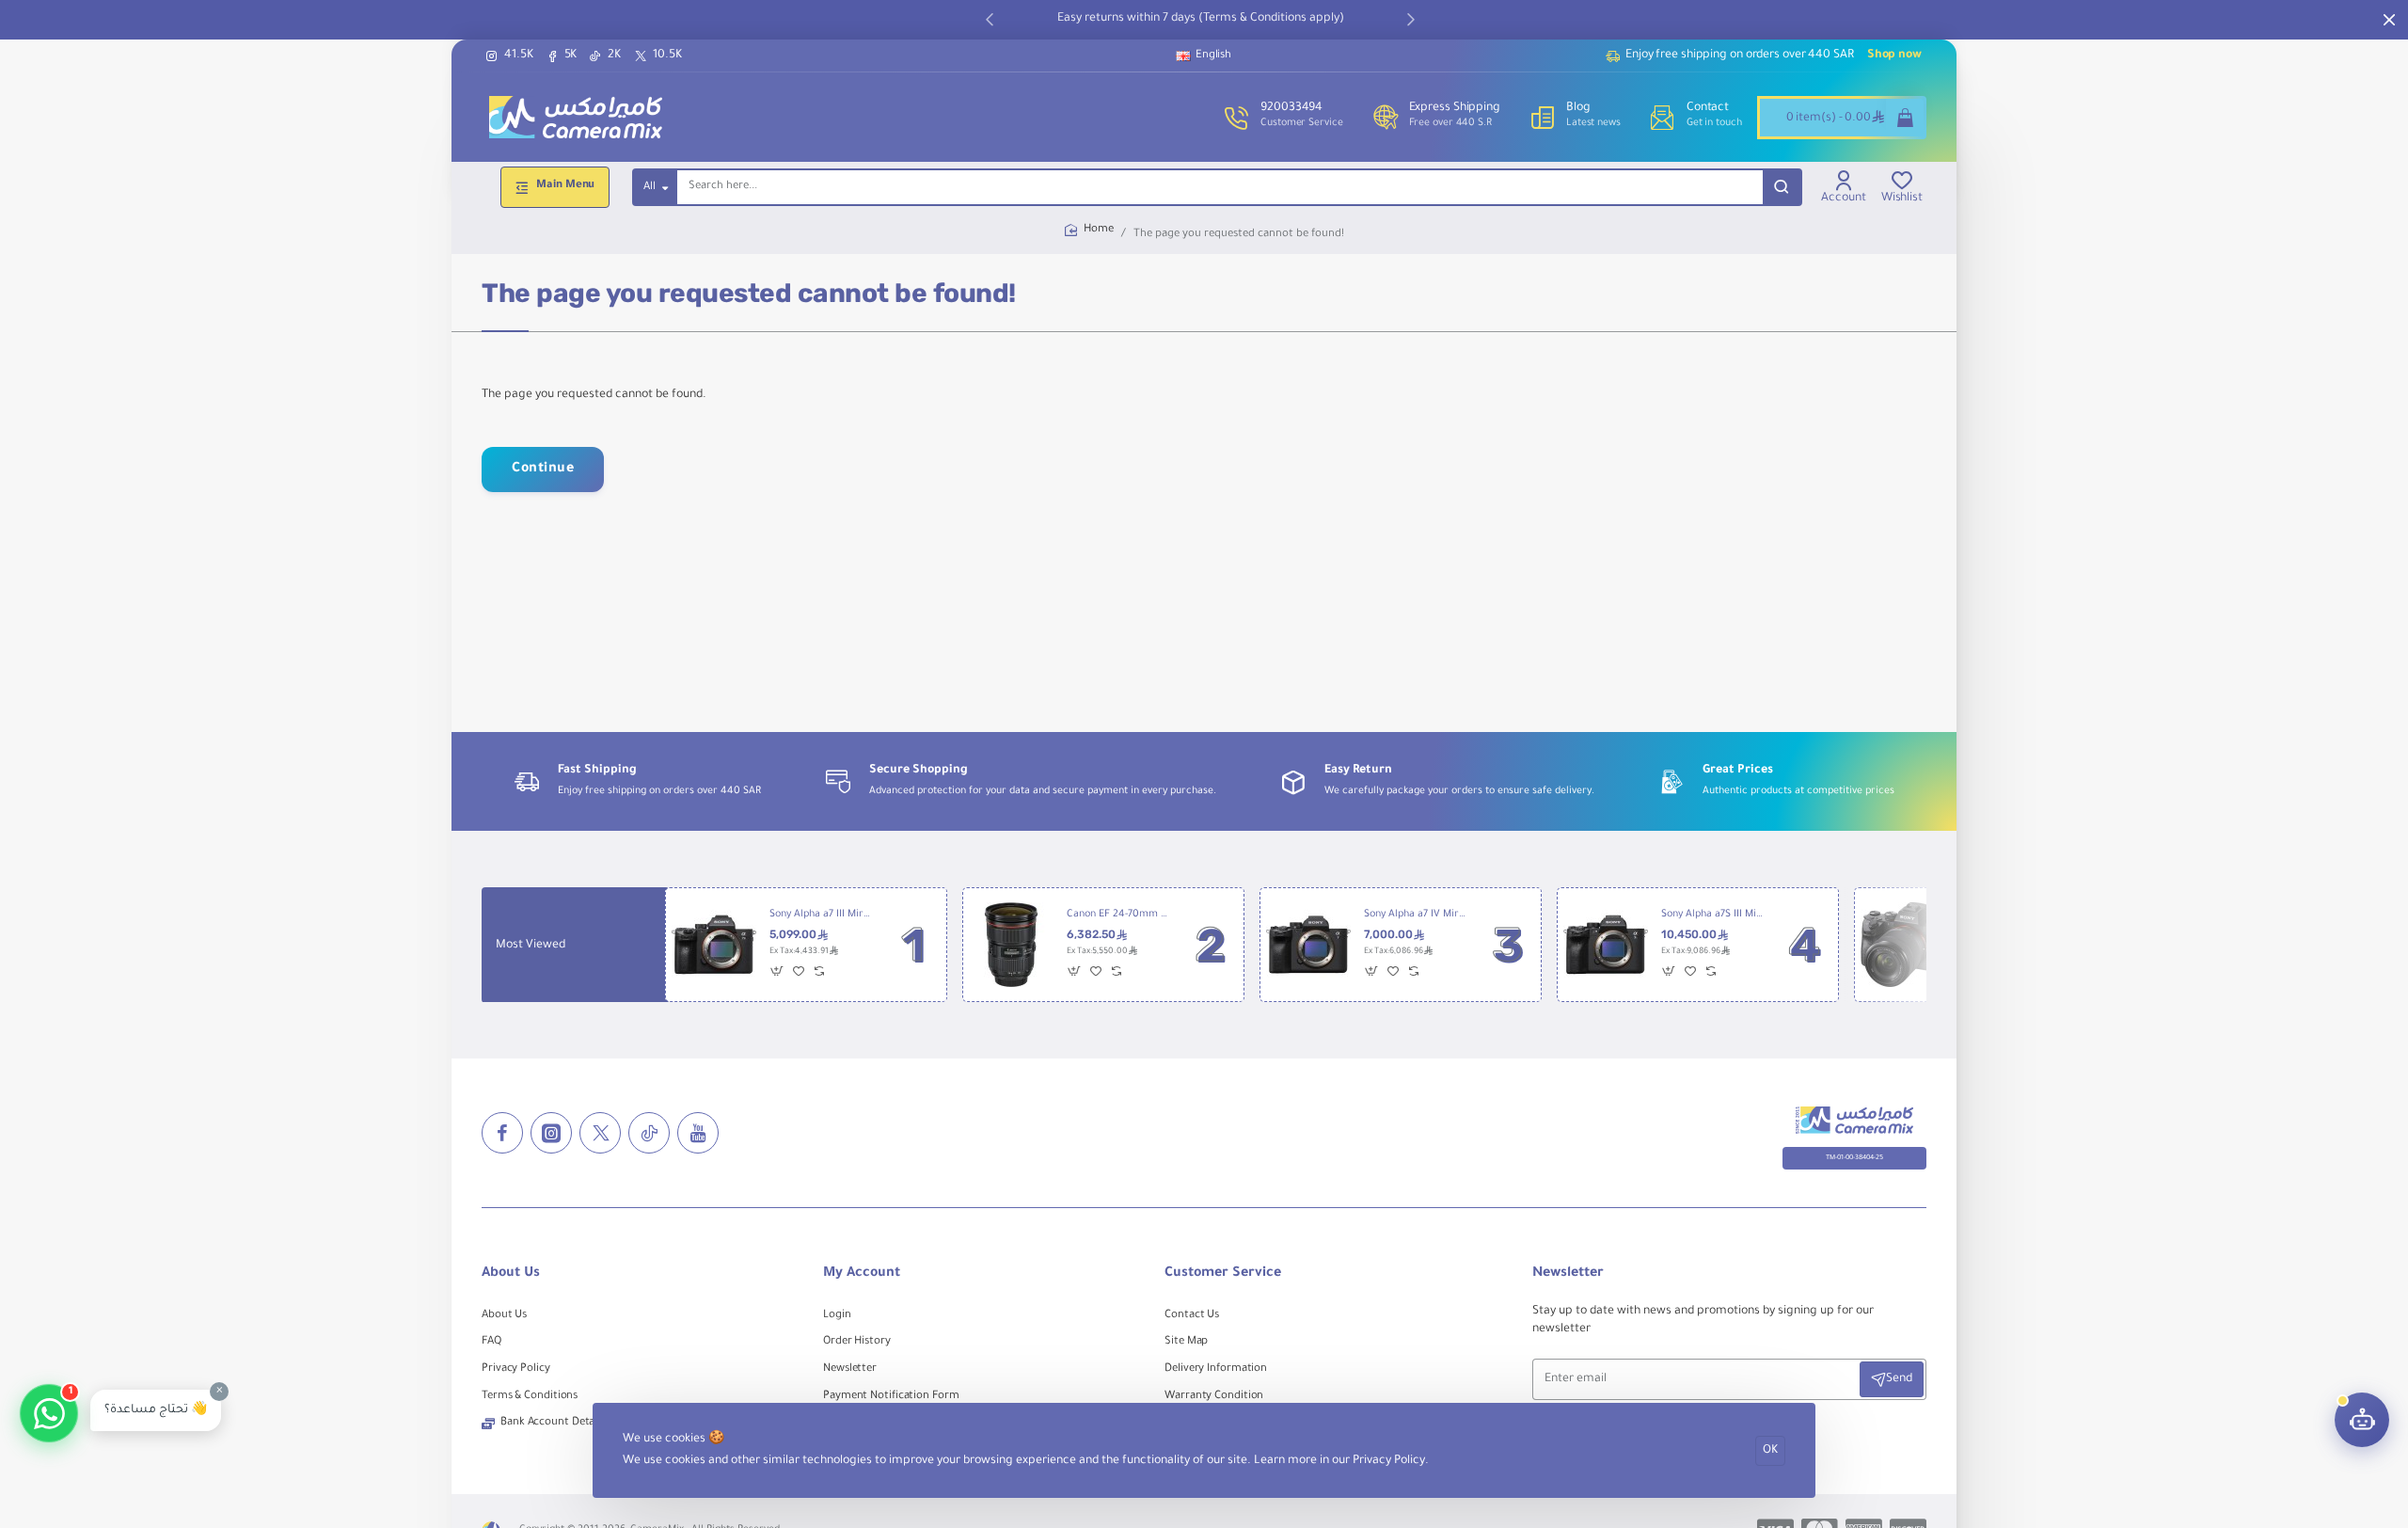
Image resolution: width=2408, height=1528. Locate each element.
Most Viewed (531, 946)
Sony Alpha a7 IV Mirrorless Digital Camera (1415, 915)
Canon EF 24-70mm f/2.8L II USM (1117, 915)
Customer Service (1223, 1274)
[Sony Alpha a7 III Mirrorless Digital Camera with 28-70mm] (1903, 945)
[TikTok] (649, 1133)
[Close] (2389, 20)
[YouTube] (698, 1133)
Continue (543, 470)
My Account (862, 1274)
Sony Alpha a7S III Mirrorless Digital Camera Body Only (1712, 915)
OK (1770, 1451)
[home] (1089, 231)
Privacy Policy (1389, 1461)
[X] (600, 1133)
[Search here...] (1782, 187)
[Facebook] (502, 1133)
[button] (990, 19)
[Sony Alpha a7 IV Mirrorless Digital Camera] (1308, 945)
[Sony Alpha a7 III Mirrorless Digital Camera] (714, 945)
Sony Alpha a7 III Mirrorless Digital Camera (820, 915)
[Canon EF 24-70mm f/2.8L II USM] (1011, 945)
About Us (511, 1274)
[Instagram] (551, 1133)
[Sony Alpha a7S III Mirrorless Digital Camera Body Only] (1606, 945)
